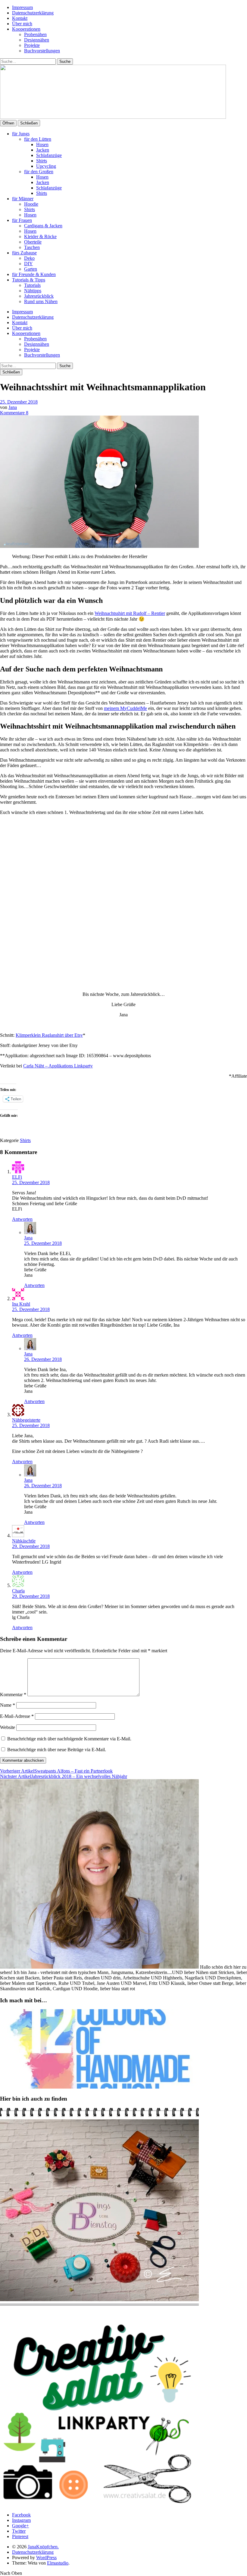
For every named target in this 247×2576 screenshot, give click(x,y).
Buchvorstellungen (42, 51)
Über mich (22, 24)
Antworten (22, 1219)
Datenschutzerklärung (33, 13)
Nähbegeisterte (26, 1420)
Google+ (20, 2526)
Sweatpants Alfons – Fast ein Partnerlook (56, 1771)
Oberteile (33, 242)
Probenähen (35, 34)
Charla (18, 1591)
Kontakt (20, 18)
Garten (31, 269)
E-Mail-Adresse (17, 1716)
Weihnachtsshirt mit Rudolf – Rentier (130, 613)
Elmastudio (58, 2563)
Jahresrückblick (39, 296)
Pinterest (20, 2536)
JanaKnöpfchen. (43, 2547)
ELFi (17, 1177)
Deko (29, 258)
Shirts (42, 161)
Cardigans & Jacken (43, 226)
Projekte (32, 45)
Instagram (21, 2520)
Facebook (21, 2515)
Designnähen (37, 40)
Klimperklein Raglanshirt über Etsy (49, 1035)
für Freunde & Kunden (34, 274)
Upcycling (46, 166)
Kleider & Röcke (40, 236)
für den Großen (39, 172)
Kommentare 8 (14, 413)
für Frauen (22, 220)
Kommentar (13, 1695)
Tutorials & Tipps (29, 280)
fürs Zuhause (24, 253)
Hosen (42, 144)
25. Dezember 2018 (19, 402)
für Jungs (21, 134)
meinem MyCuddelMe (125, 708)
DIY (28, 264)
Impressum (22, 7)
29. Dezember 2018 (31, 1546)
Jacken (43, 150)
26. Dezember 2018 (43, 1359)
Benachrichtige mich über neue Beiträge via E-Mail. (57, 1750)
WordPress (46, 2558)
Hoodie (31, 204)
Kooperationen (26, 29)
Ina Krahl (21, 1304)
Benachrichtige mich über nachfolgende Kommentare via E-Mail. (69, 1739)
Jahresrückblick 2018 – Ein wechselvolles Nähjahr (64, 1776)
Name (8, 1705)
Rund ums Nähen (41, 301)
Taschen (32, 247)
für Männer (23, 199)
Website (8, 1727)
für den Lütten (38, 139)
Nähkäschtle (24, 1541)
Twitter (19, 2531)
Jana (13, 407)
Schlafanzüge (49, 155)
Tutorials (32, 285)
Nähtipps (33, 291)
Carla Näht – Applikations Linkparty (58, 1066)
